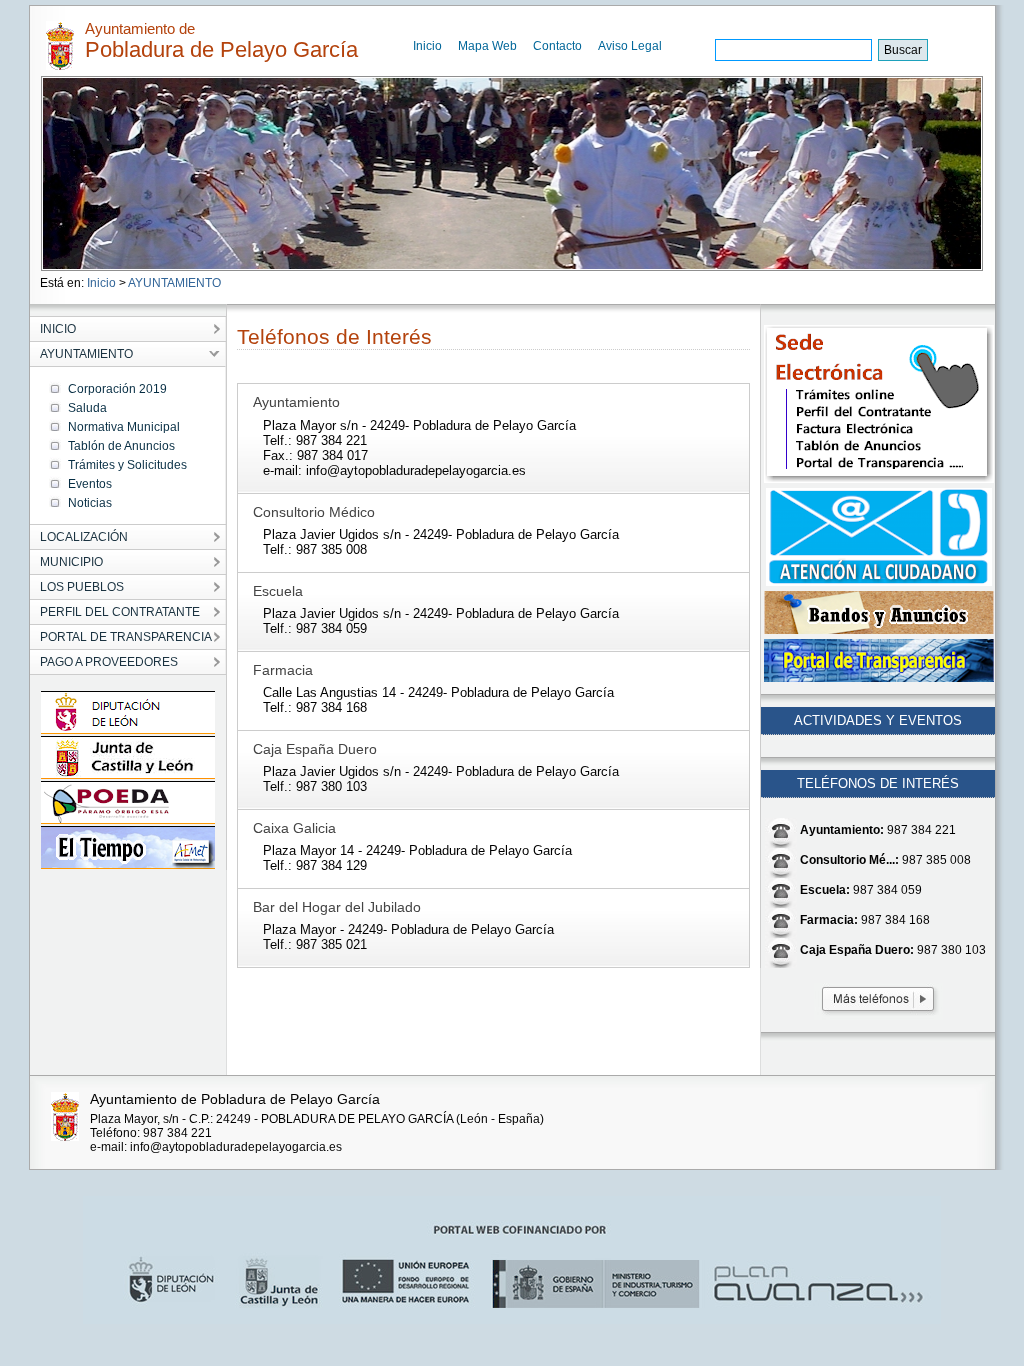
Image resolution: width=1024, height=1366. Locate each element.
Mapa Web (487, 46)
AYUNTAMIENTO (174, 283)
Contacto (557, 46)
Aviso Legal (630, 46)
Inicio (427, 46)
